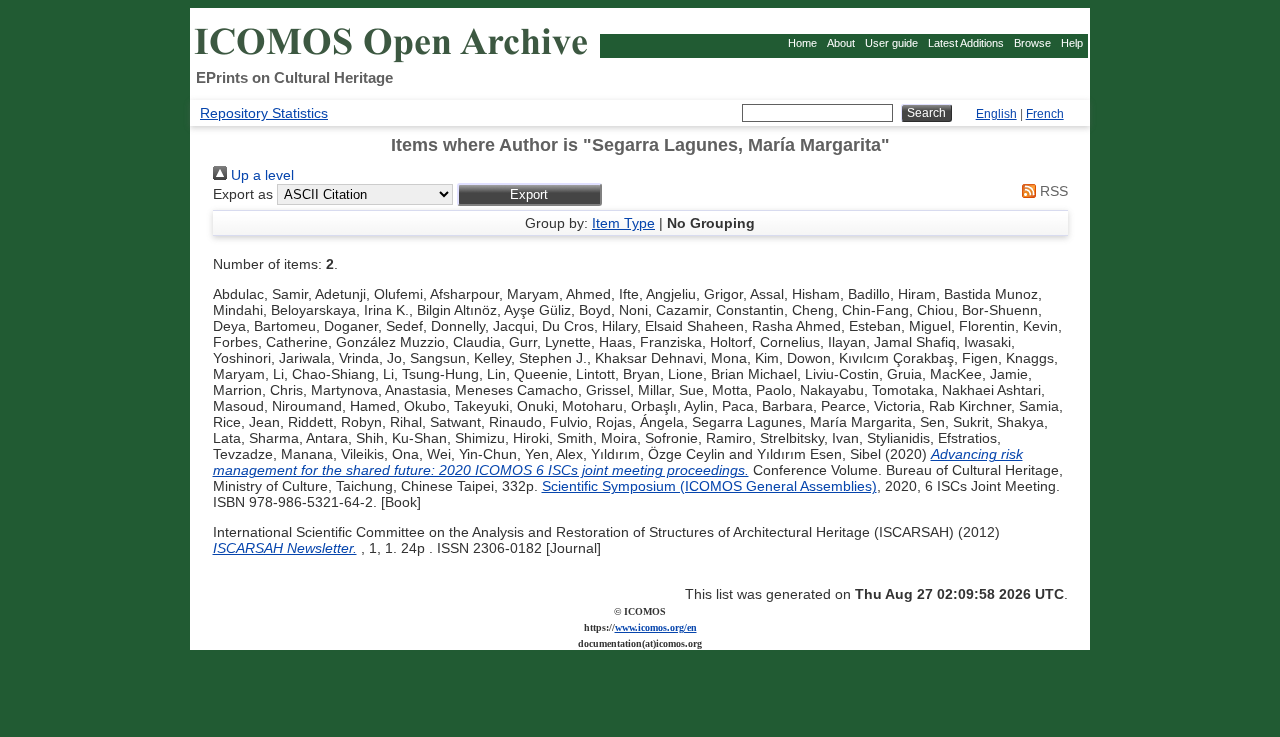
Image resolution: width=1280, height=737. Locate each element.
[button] (529, 194)
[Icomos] (394, 61)
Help (1072, 43)
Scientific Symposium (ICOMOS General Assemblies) (709, 486)
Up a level (260, 175)
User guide (891, 43)
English (996, 114)
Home (802, 43)
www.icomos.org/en (656, 627)
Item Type (623, 223)
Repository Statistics (264, 113)
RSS (1052, 191)
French (1045, 114)
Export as (243, 194)
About (841, 43)
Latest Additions (966, 43)
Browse (1032, 43)
